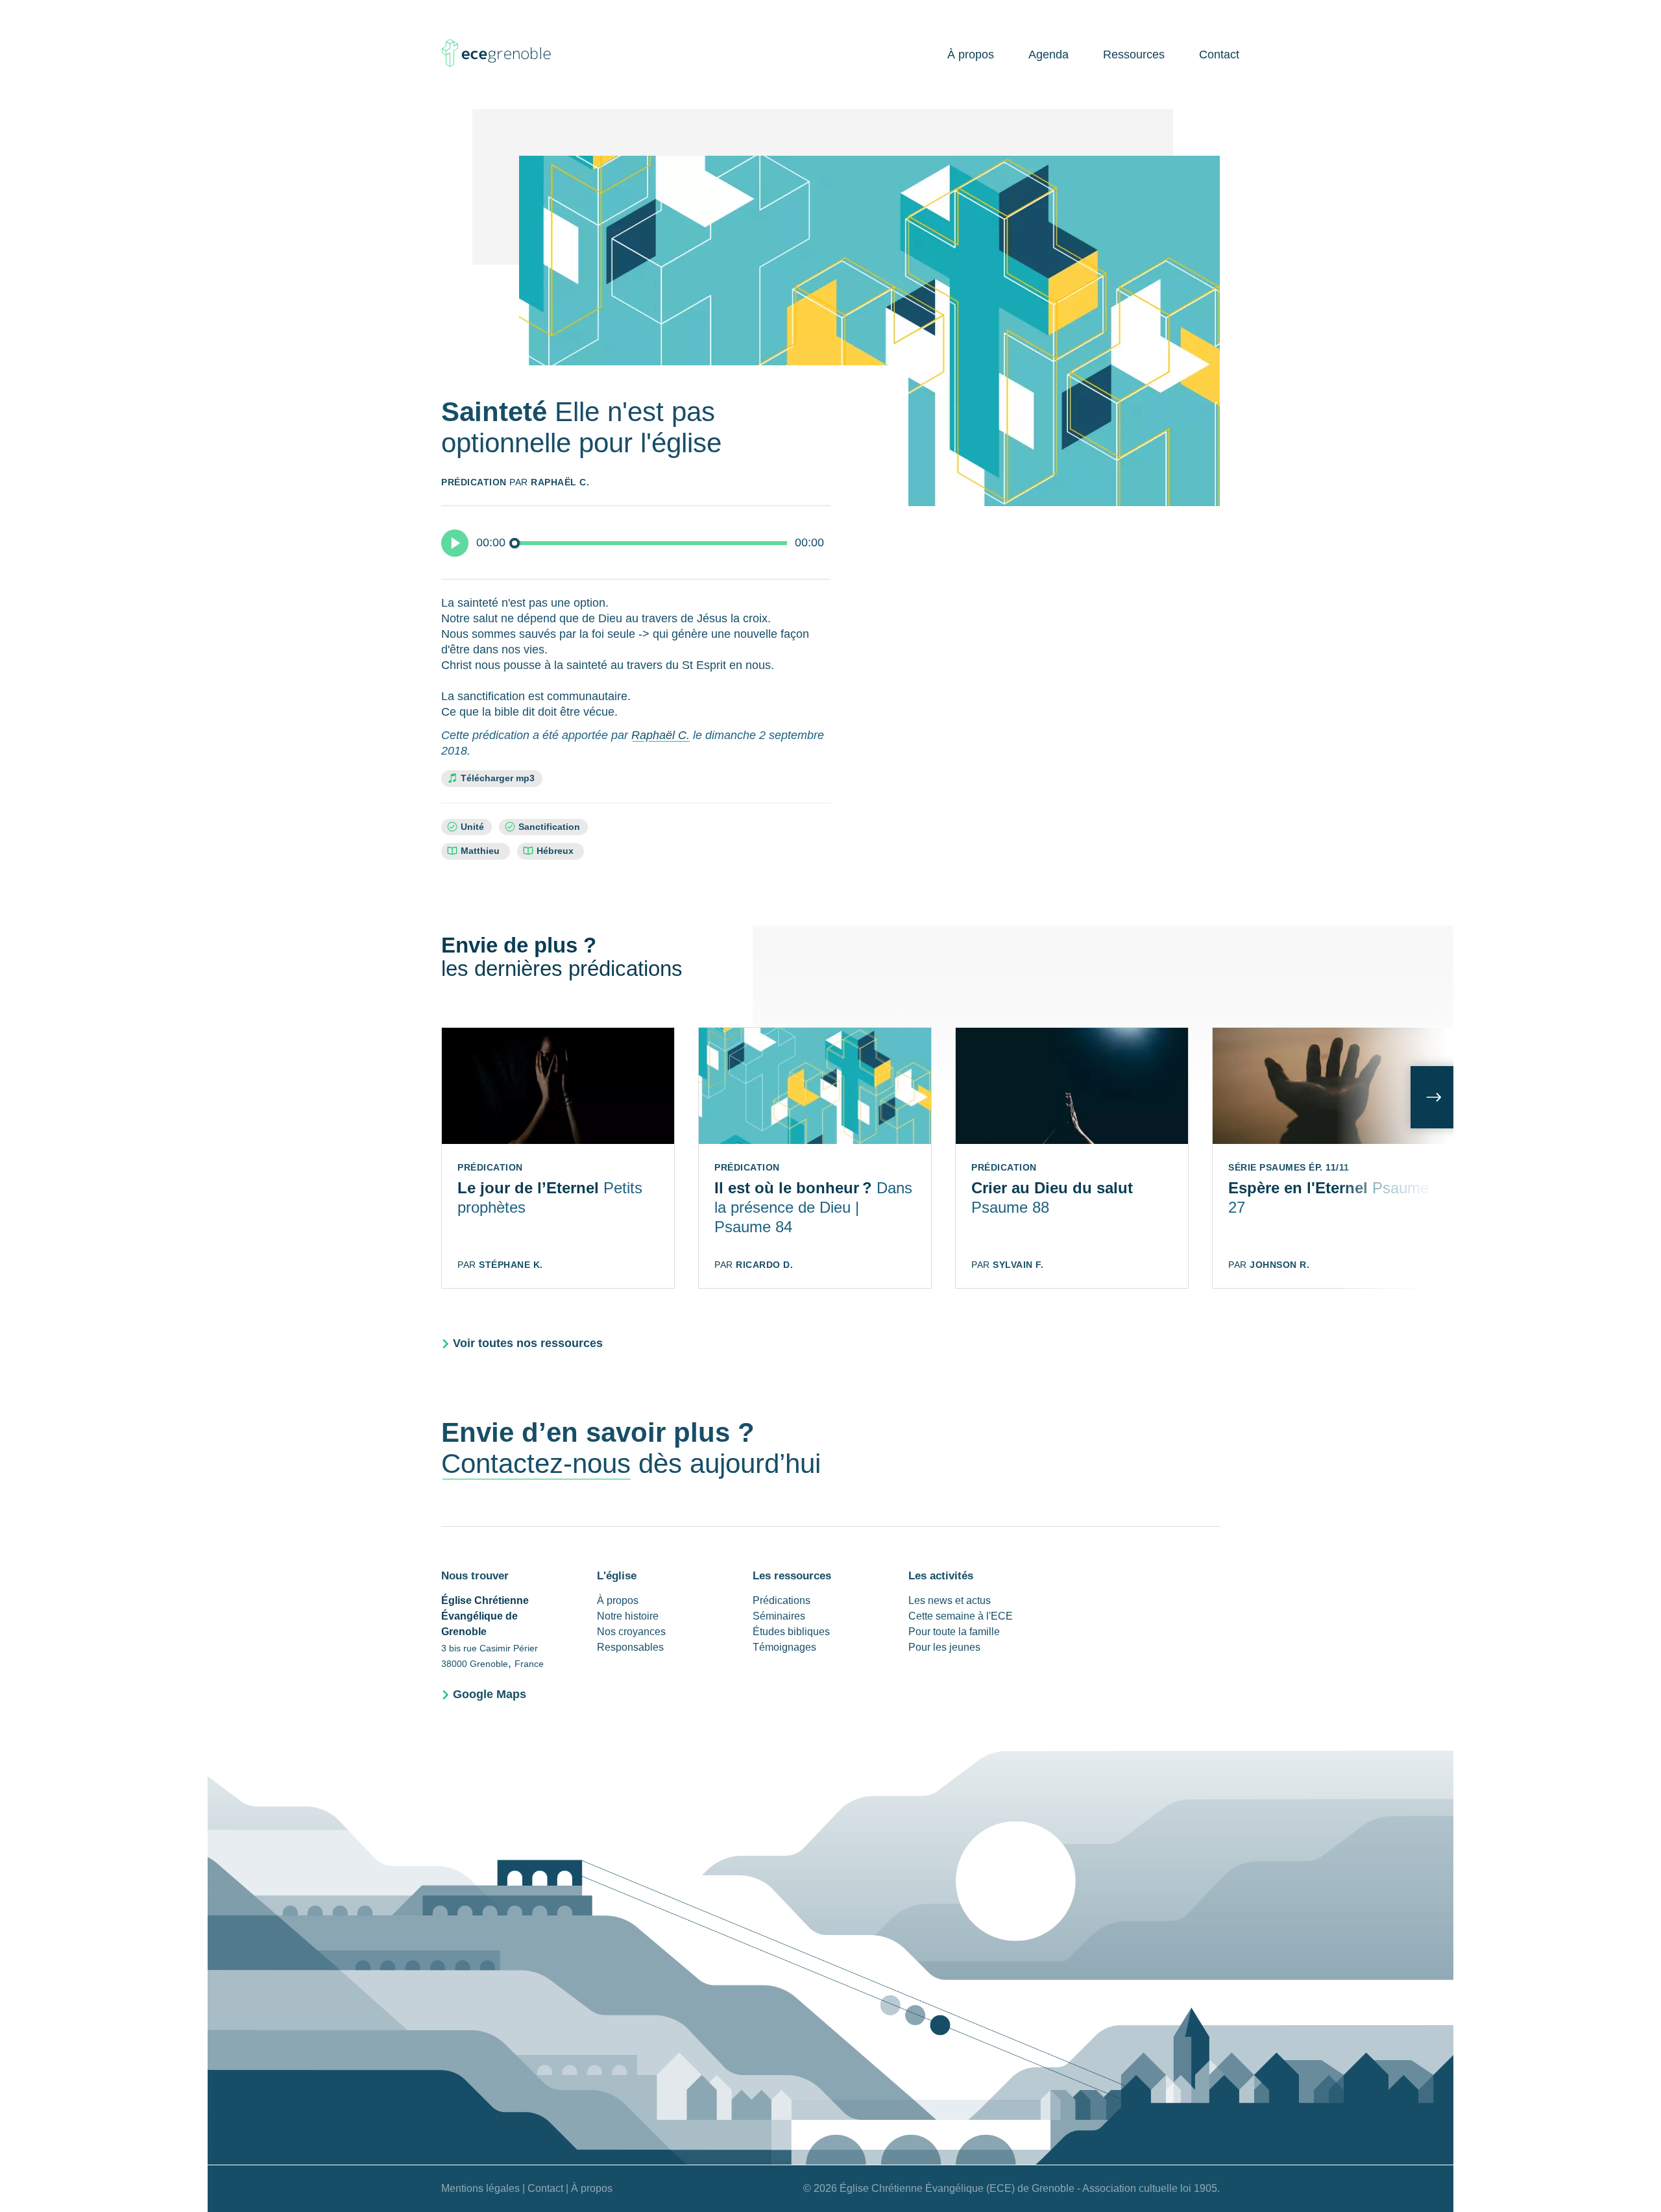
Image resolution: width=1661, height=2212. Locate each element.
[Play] (455, 543)
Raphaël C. (560, 482)
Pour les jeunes (944, 1647)
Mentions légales (480, 2188)
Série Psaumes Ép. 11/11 (1289, 1167)
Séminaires (779, 1616)
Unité (472, 827)
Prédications (782, 1600)
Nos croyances (631, 1632)
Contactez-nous (536, 1464)
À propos (971, 55)
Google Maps (490, 1694)
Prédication (474, 482)
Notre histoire (628, 1616)
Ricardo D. (764, 1265)
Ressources (1134, 55)
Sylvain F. (1018, 1265)
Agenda (1049, 55)
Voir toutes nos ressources (528, 1343)
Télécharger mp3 (498, 778)
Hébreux (556, 851)
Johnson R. (1279, 1265)
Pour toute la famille (954, 1632)
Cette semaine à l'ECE (961, 1616)
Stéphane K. (511, 1265)
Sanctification (549, 827)
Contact (1219, 55)
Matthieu (481, 851)
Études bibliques (791, 1632)
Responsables (630, 1647)
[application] (636, 542)
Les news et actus (950, 1600)
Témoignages (784, 1647)
